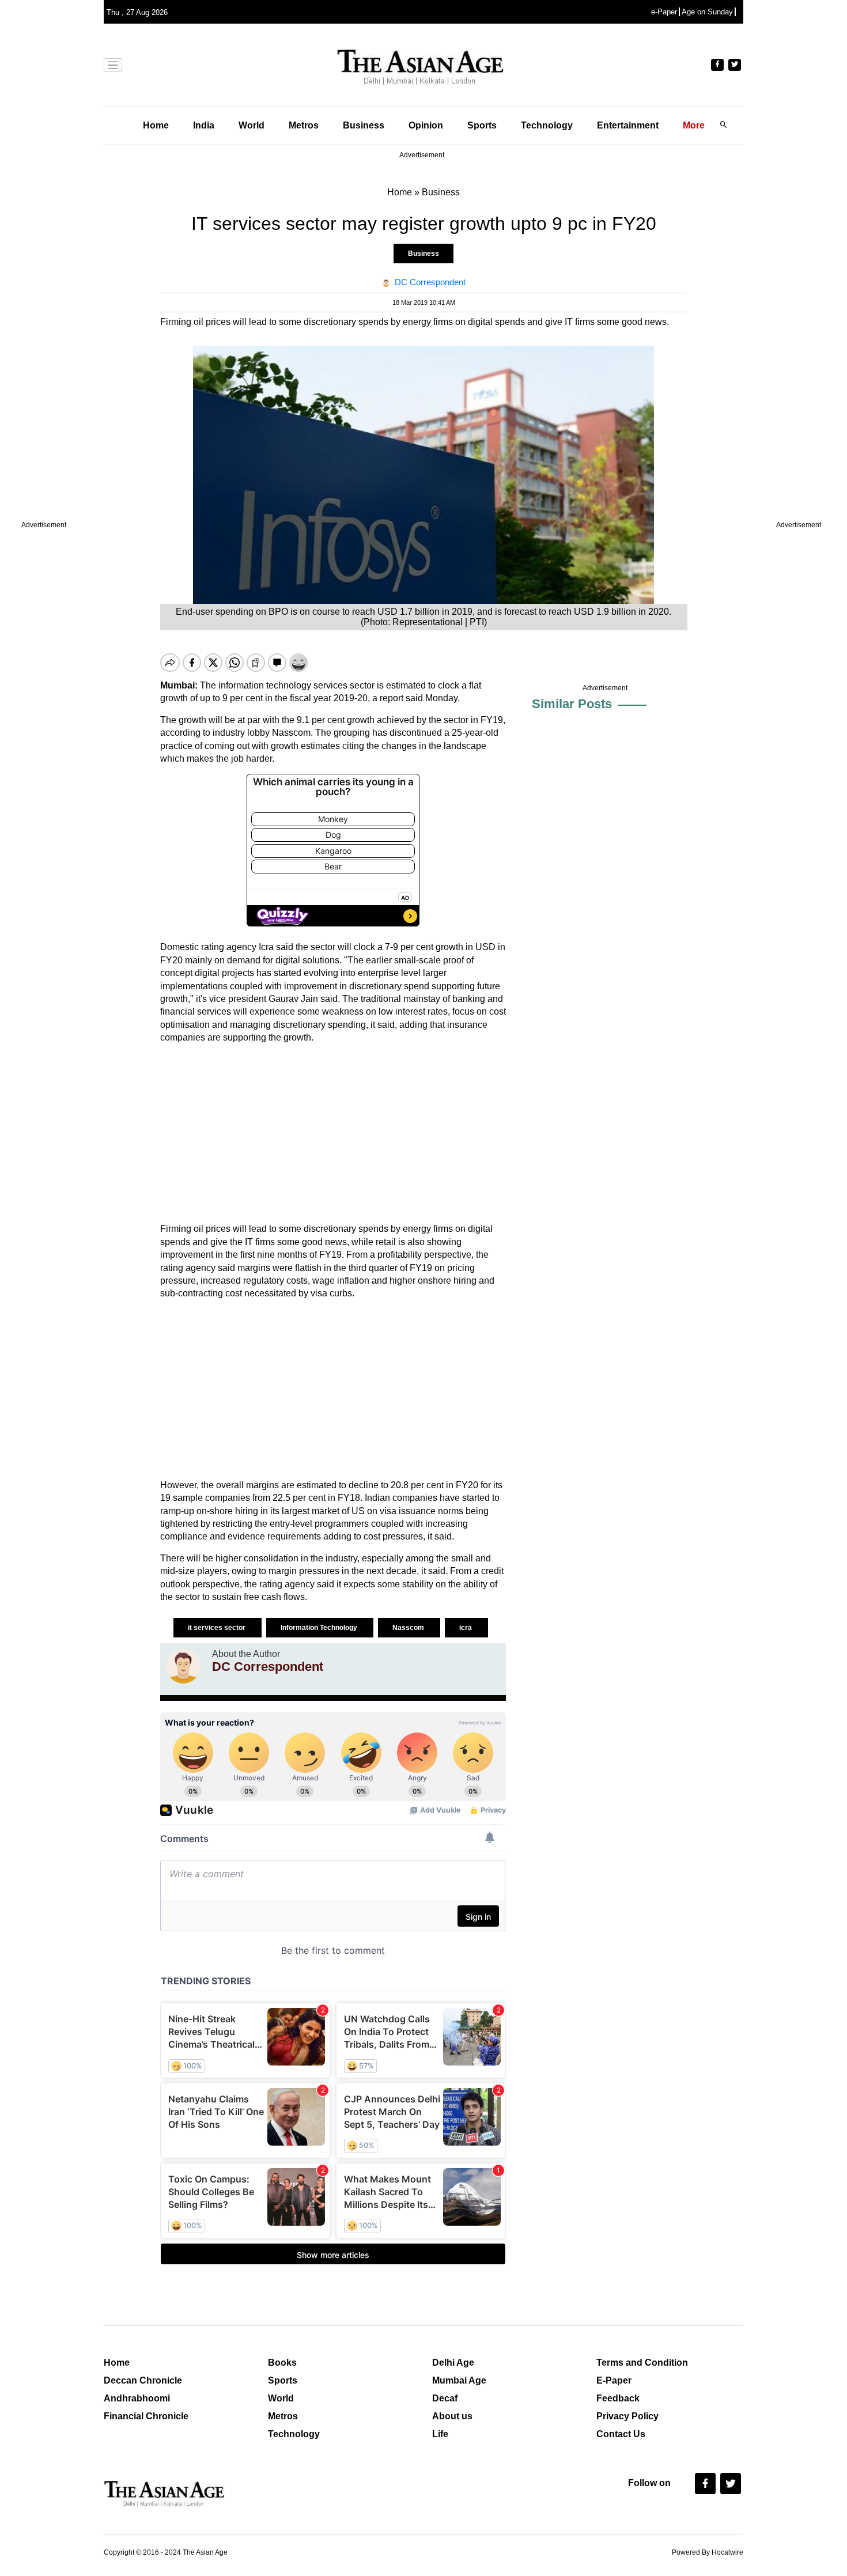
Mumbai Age (459, 2380)
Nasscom (409, 1628)
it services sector (218, 1628)
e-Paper (664, 12)
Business (364, 125)
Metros (304, 125)
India (204, 125)
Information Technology (320, 1628)
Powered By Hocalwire (708, 2552)
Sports (482, 125)
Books (282, 2363)
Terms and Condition (642, 2363)
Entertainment (628, 125)
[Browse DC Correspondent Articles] (183, 1666)
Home (156, 125)
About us (452, 2416)
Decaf (445, 2398)
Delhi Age (453, 2363)
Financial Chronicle (146, 2416)
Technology (547, 125)
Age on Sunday (707, 12)
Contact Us (621, 2434)
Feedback (618, 2398)
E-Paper (614, 2380)
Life (440, 2434)
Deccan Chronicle (143, 2380)
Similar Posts (572, 704)
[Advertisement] (333, 1133)
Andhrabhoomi (137, 2398)
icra (466, 1628)
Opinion (426, 125)
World (252, 125)
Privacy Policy (627, 2416)
